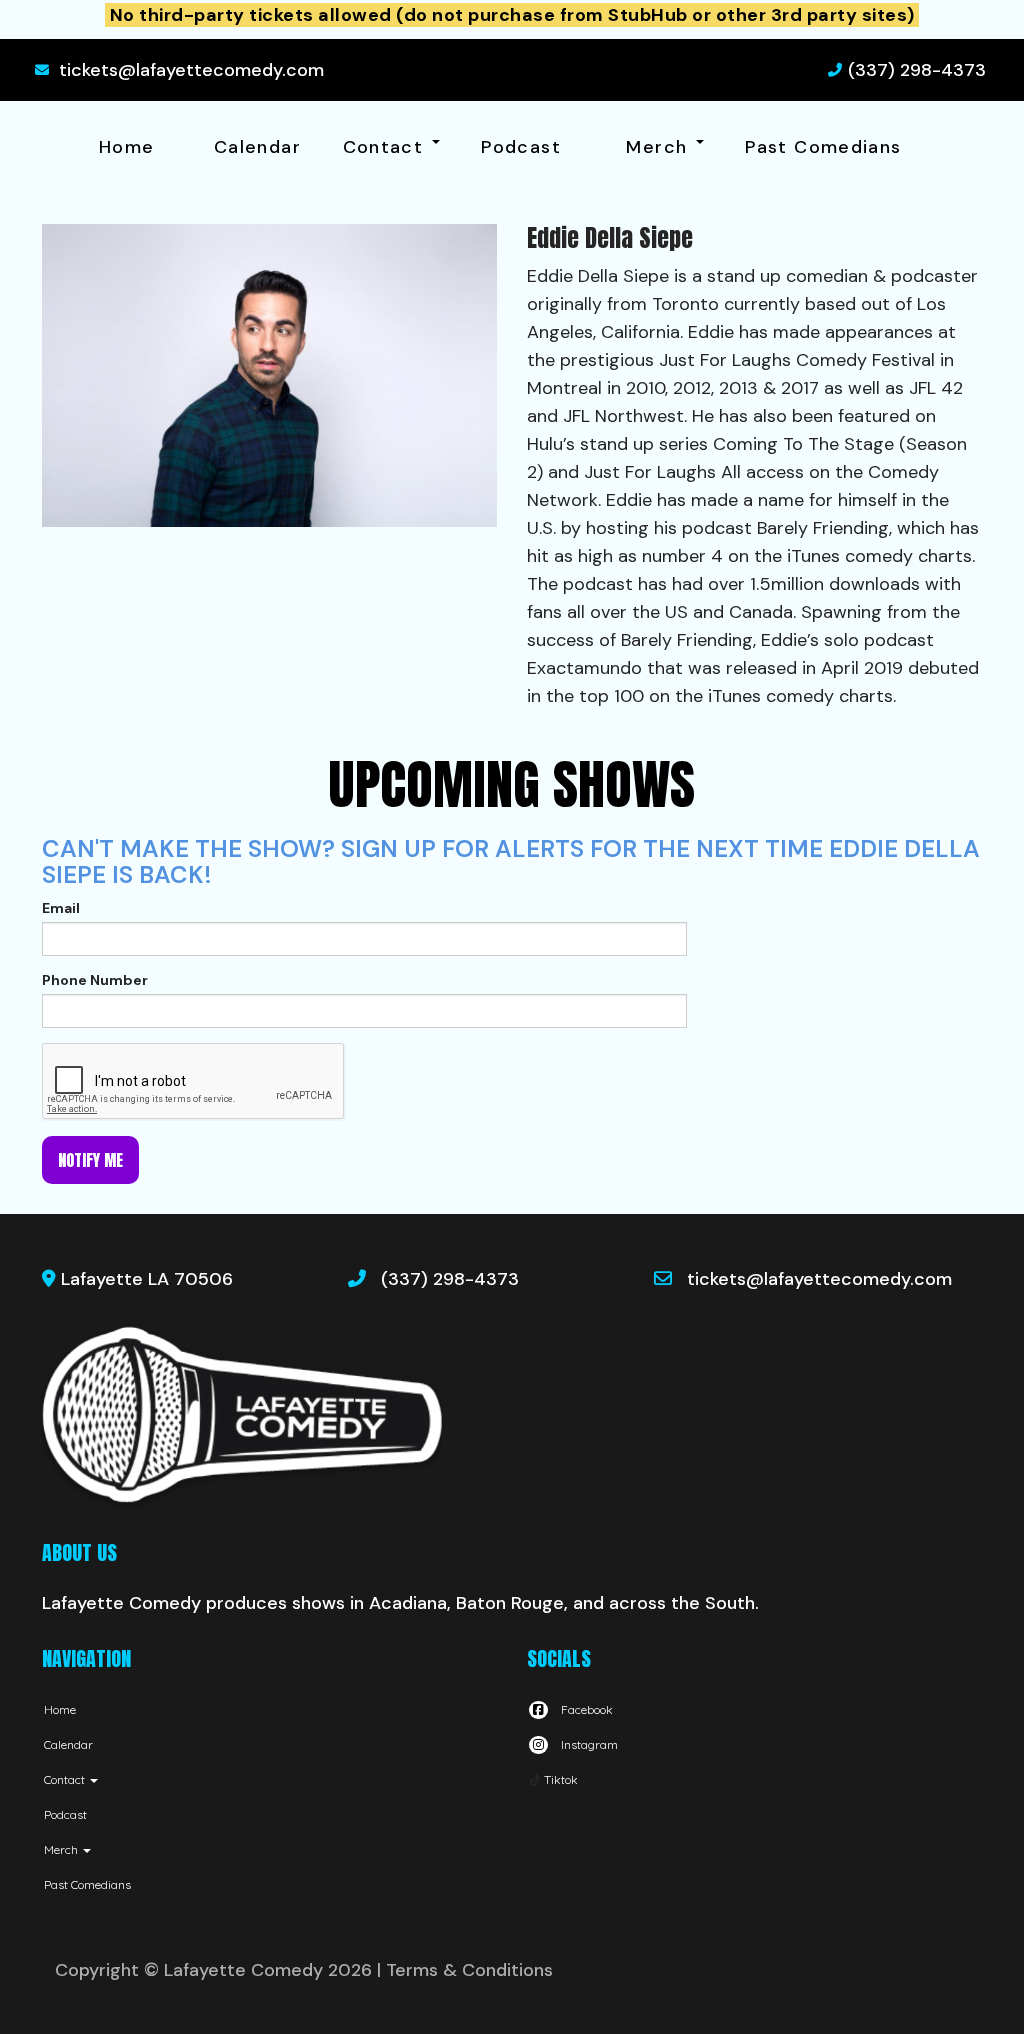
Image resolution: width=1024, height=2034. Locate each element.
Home (126, 147)
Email (61, 908)
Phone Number (95, 980)
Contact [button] (386, 147)
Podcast (521, 147)
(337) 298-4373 (917, 70)
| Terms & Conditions (465, 1970)
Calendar (257, 147)
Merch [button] (659, 147)
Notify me (90, 1160)
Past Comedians (823, 147)
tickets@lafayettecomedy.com (191, 70)
